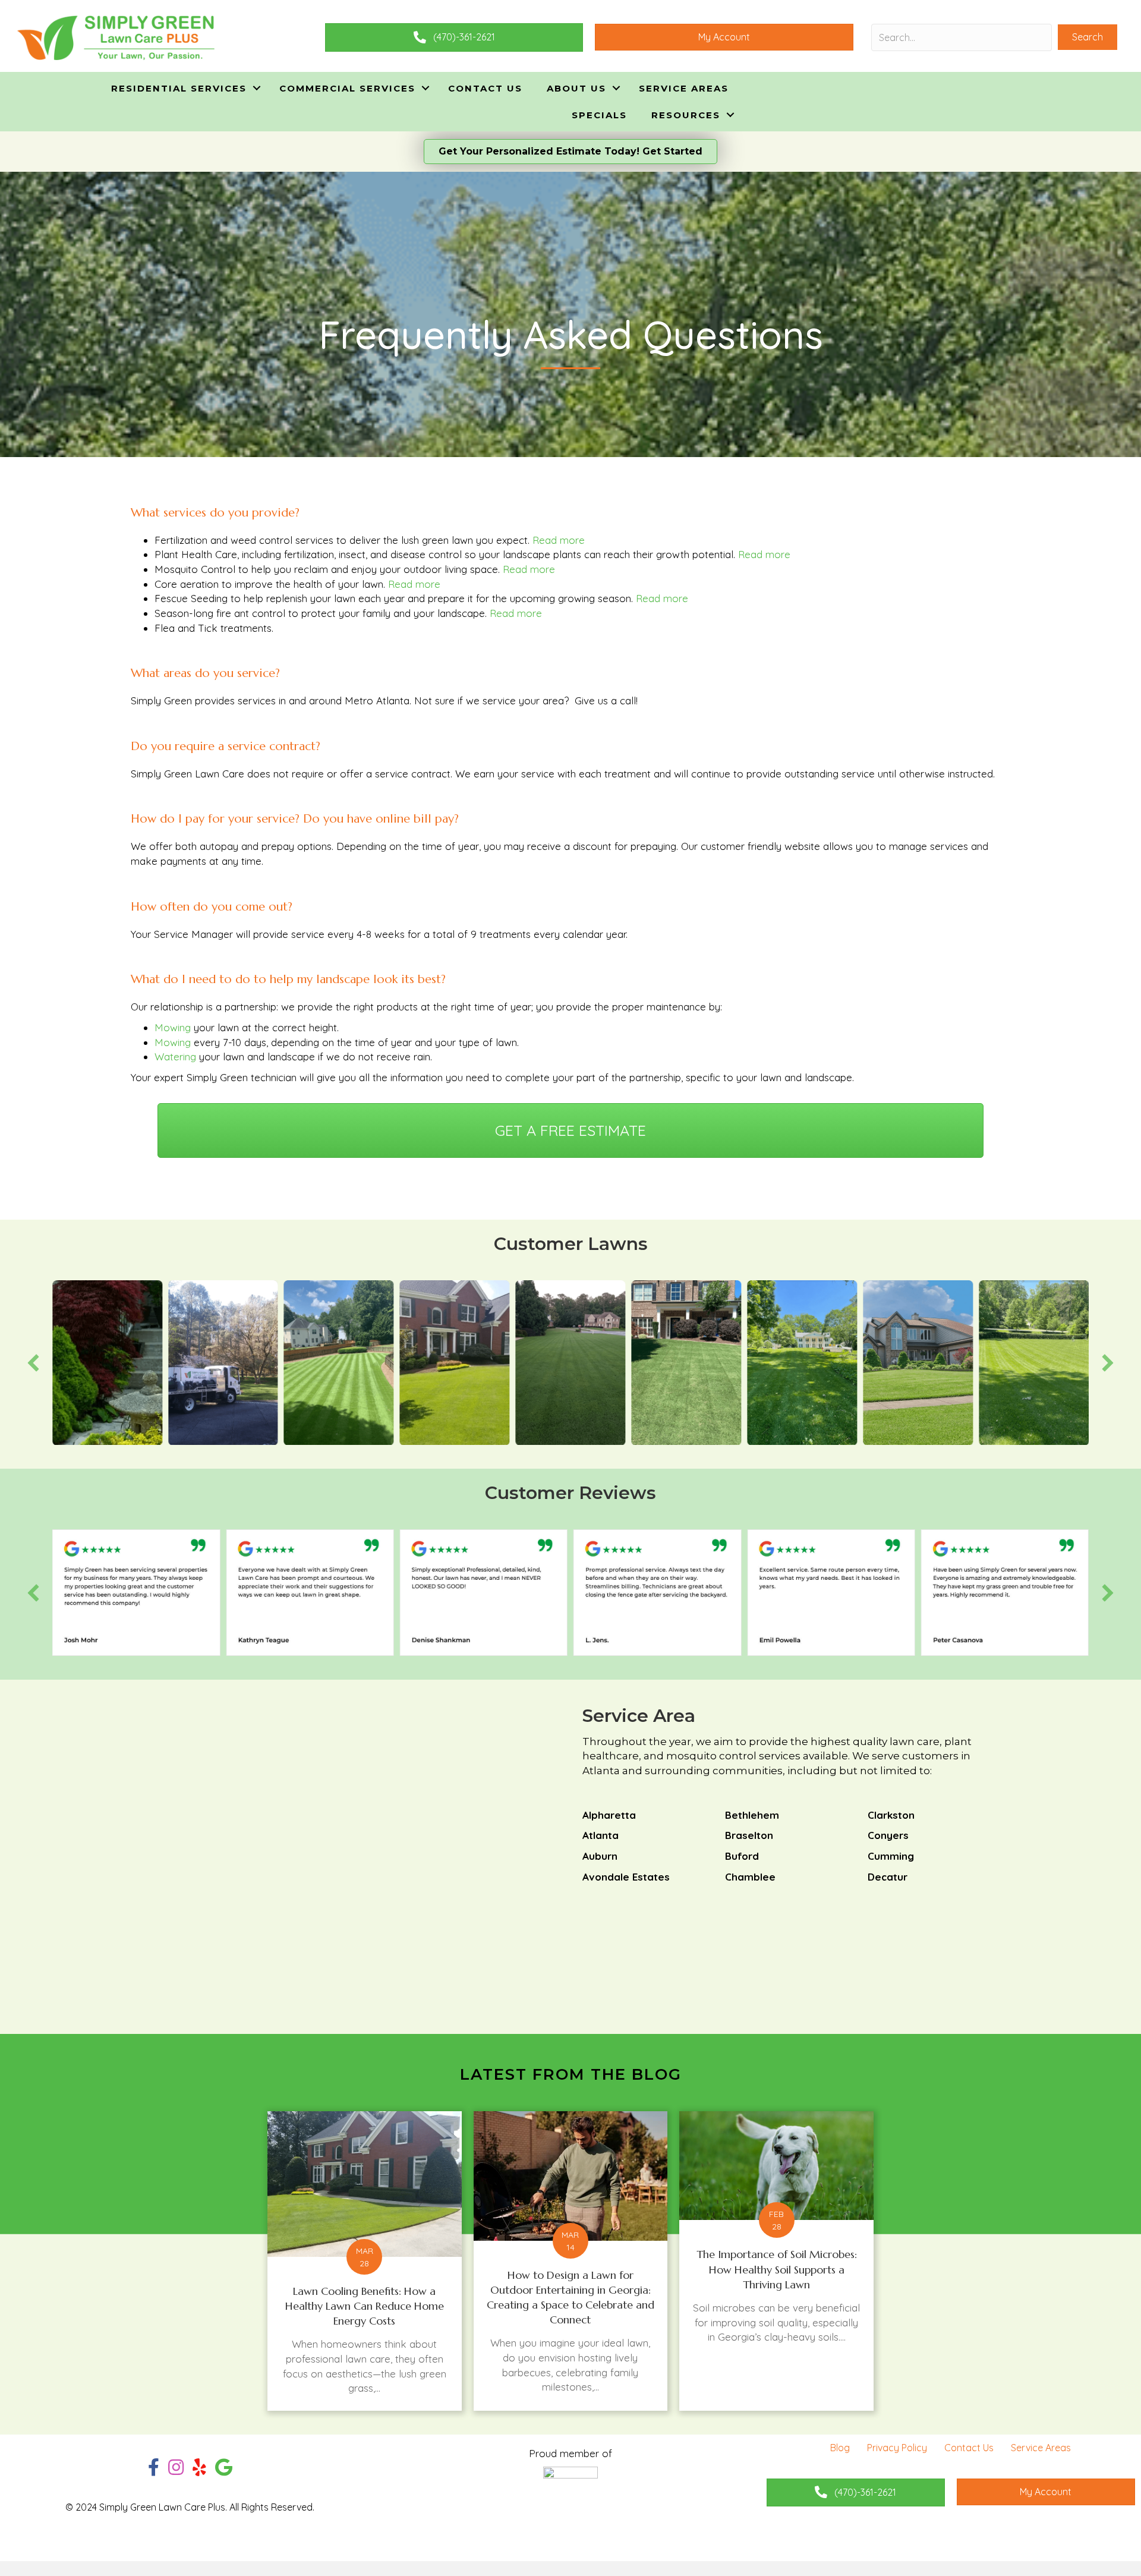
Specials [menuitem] (599, 115)
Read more (559, 540)
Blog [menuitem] (840, 2448)
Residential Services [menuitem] (179, 88)
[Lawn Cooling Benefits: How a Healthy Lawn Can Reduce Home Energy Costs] (365, 2261)
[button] (1088, 37)
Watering (175, 1056)
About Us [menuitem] (576, 88)
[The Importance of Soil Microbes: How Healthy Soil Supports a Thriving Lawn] (776, 2261)
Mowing (173, 1027)
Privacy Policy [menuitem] (897, 2448)
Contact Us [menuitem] (485, 88)
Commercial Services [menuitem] (347, 88)
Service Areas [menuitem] (684, 88)
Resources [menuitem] (686, 115)
